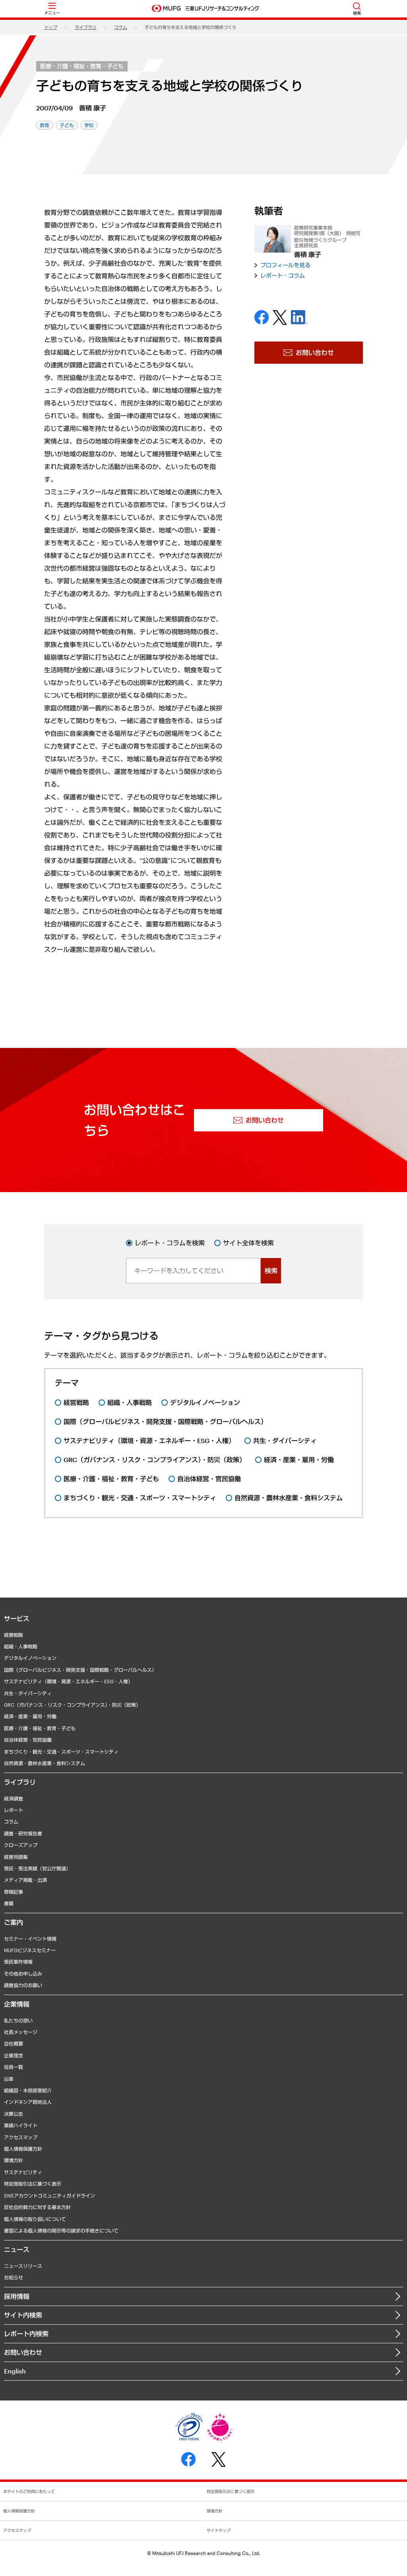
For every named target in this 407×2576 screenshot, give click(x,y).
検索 (271, 1271)
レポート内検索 (26, 2334)
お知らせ (14, 2277)
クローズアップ (21, 1845)
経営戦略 (14, 1635)
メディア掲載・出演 (25, 1880)
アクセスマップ (21, 2137)
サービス (17, 1618)
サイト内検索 (23, 2315)
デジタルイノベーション (30, 1658)
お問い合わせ (23, 2352)
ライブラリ (86, 27)
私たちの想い (18, 2020)
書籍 (9, 1903)
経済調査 (14, 1798)
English (15, 2371)
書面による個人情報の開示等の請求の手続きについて (61, 2231)
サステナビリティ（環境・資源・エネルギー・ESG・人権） (68, 1681)
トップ (51, 27)
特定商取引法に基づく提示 (231, 2491)
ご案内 (14, 1922)
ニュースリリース (23, 2266)
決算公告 (14, 2114)
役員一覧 (14, 2067)
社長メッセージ (21, 2032)
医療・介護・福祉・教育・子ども (82, 66)
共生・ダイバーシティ (28, 1693)
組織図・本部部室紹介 (28, 2090)
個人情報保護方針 (23, 2149)
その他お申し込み (23, 1974)
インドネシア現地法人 (28, 2102)
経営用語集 (16, 1857)
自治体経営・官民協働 (28, 1740)
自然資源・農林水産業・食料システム (45, 1763)
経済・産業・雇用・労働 (30, 1716)
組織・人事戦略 (21, 1646)
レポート (14, 1810)
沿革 (9, 2079)
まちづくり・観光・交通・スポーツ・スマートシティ (61, 1752)
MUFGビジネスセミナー (30, 1950)
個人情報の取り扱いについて (35, 2219)
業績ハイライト (21, 2125)
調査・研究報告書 (23, 1833)
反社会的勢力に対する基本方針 (37, 2207)
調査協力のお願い (23, 1985)
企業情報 (17, 2004)
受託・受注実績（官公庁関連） (37, 1868)
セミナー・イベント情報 (30, 1939)
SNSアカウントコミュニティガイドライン (49, 2196)
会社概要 (14, 2043)
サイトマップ (219, 2530)
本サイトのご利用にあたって (29, 2491)
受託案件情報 (18, 1962)
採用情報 (17, 2296)
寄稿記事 (14, 1892)
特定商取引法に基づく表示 (33, 2184)
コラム (121, 27)
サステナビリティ (23, 2172)
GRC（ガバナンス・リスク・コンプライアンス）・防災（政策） (72, 1705)
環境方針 (14, 2160)
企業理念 (14, 2055)
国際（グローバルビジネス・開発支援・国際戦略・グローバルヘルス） (80, 1670)
